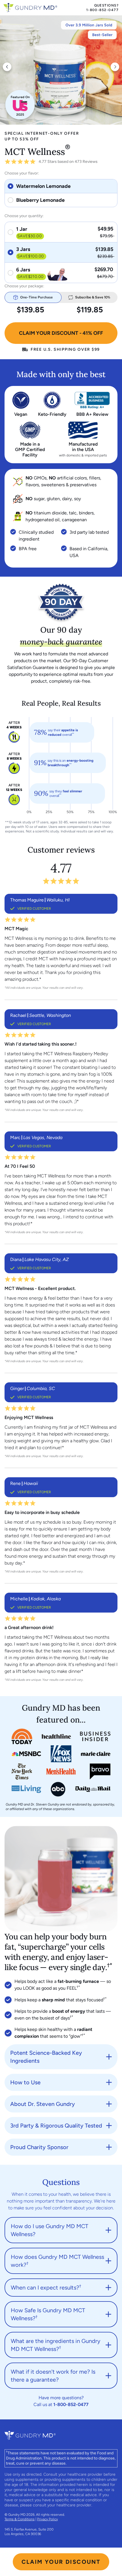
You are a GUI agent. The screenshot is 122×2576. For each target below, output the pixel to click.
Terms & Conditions (20, 2519)
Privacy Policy (48, 2519)
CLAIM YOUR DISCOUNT (61, 2562)
